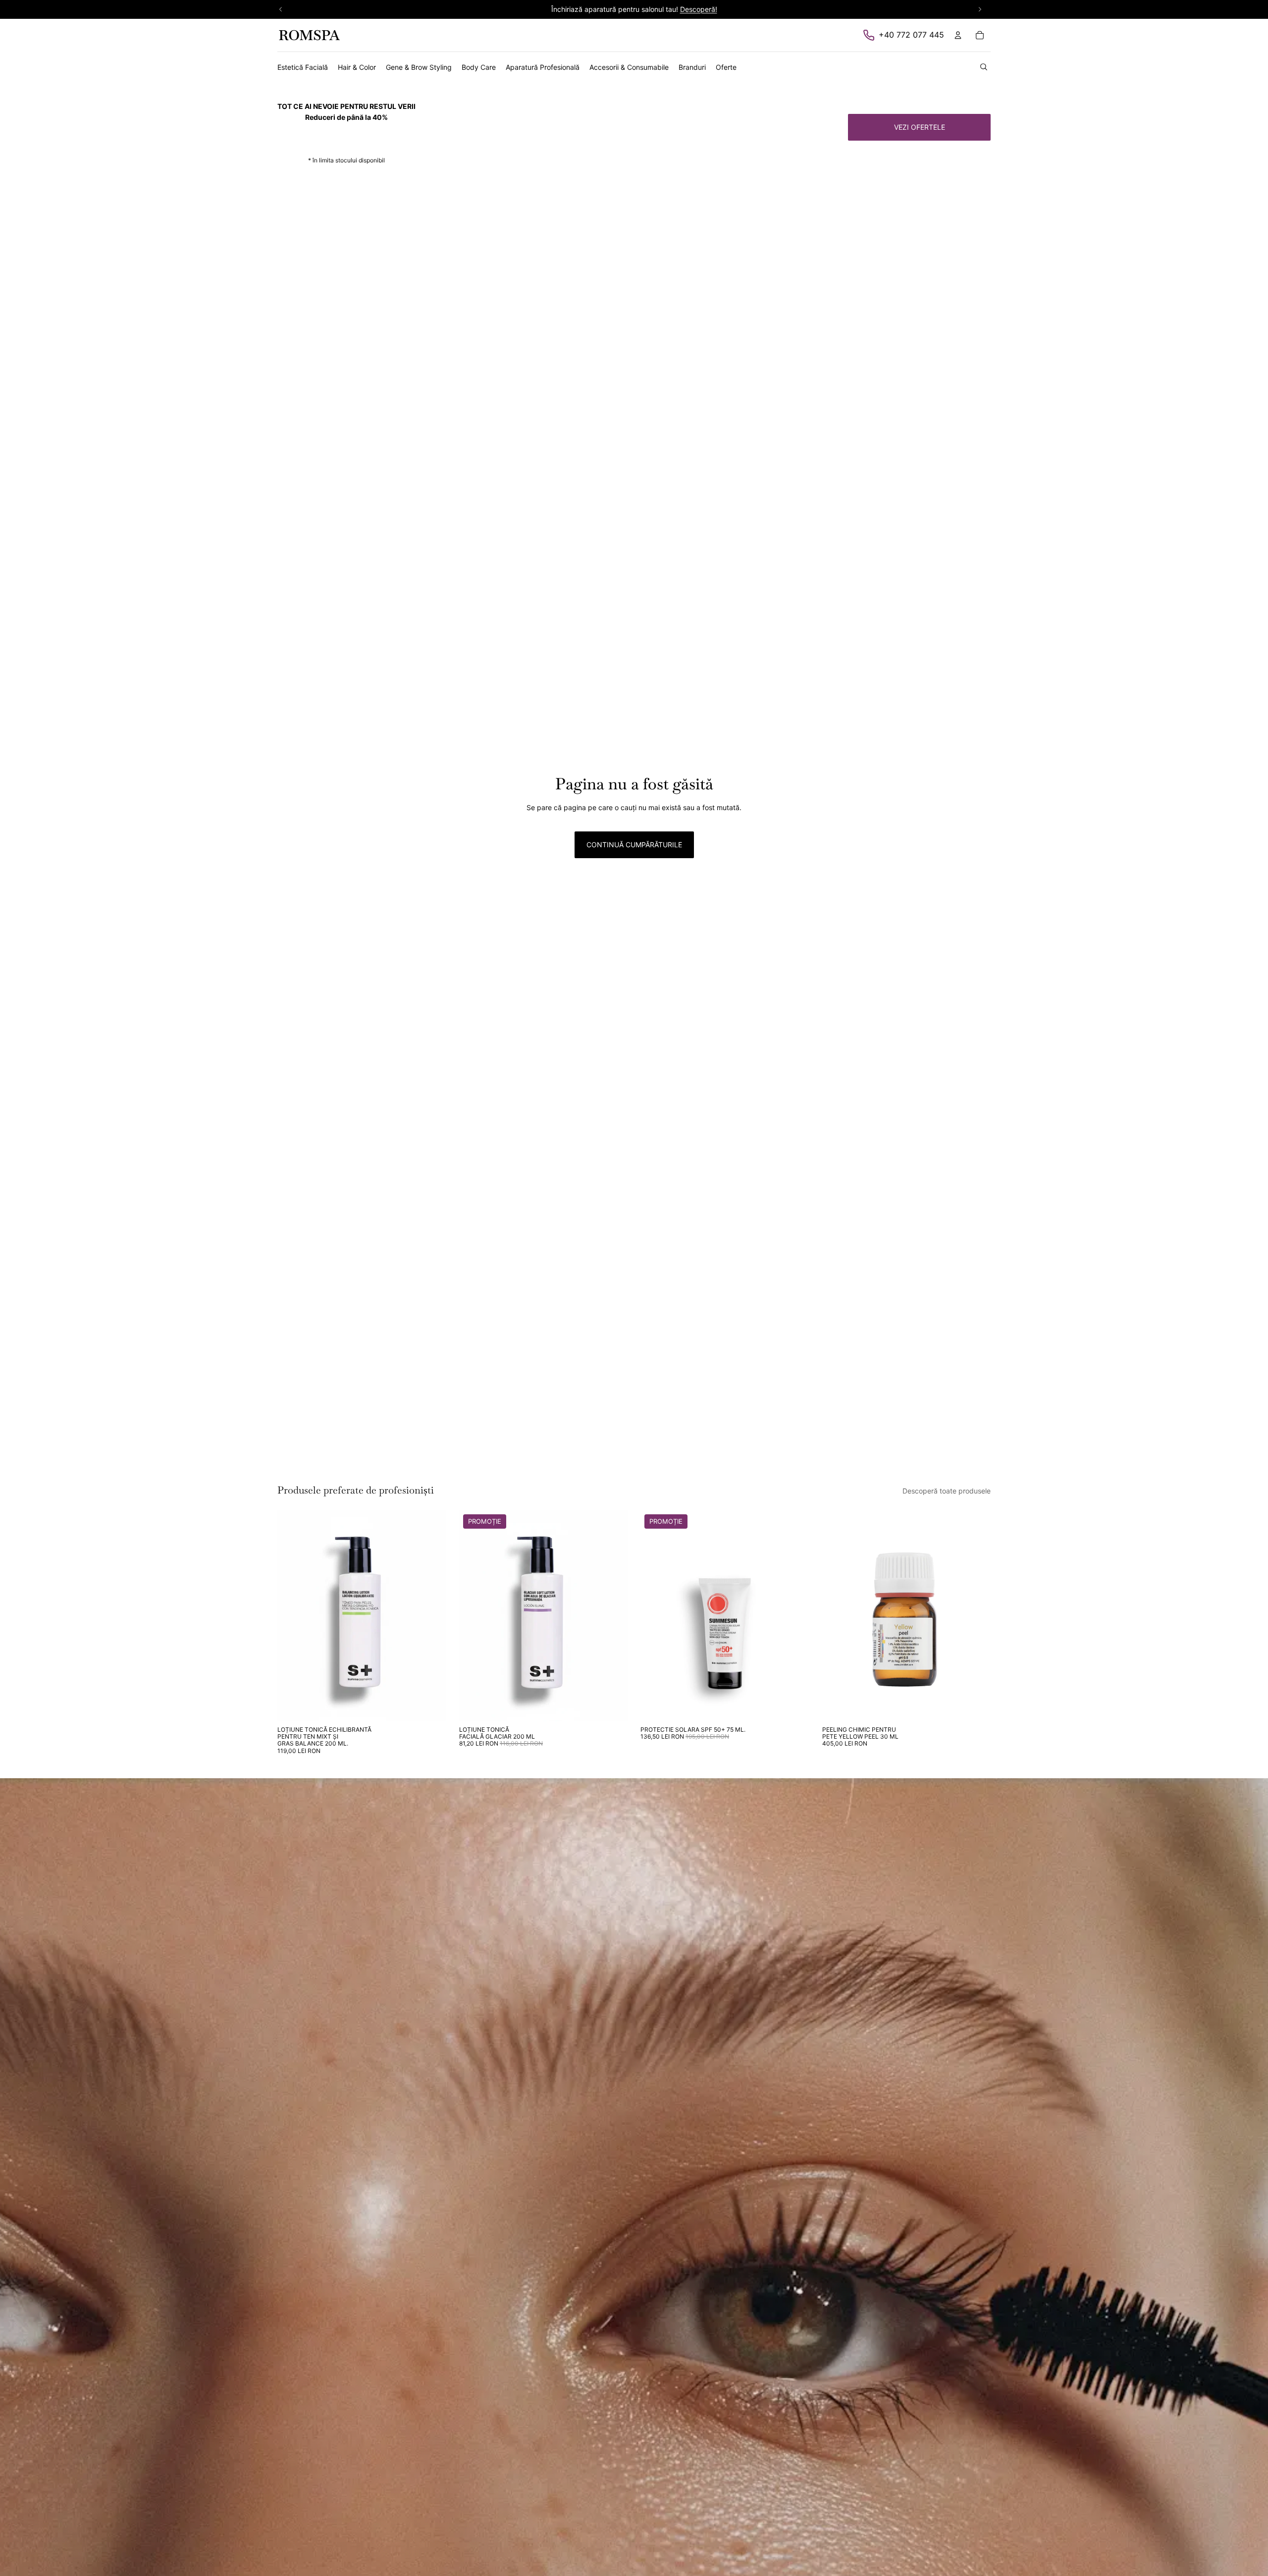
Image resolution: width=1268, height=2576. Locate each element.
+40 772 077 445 (911, 35)
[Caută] (984, 67)
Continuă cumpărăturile (634, 845)
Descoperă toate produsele (947, 1491)
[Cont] (958, 35)
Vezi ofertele (920, 127)
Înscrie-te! (699, 9)
